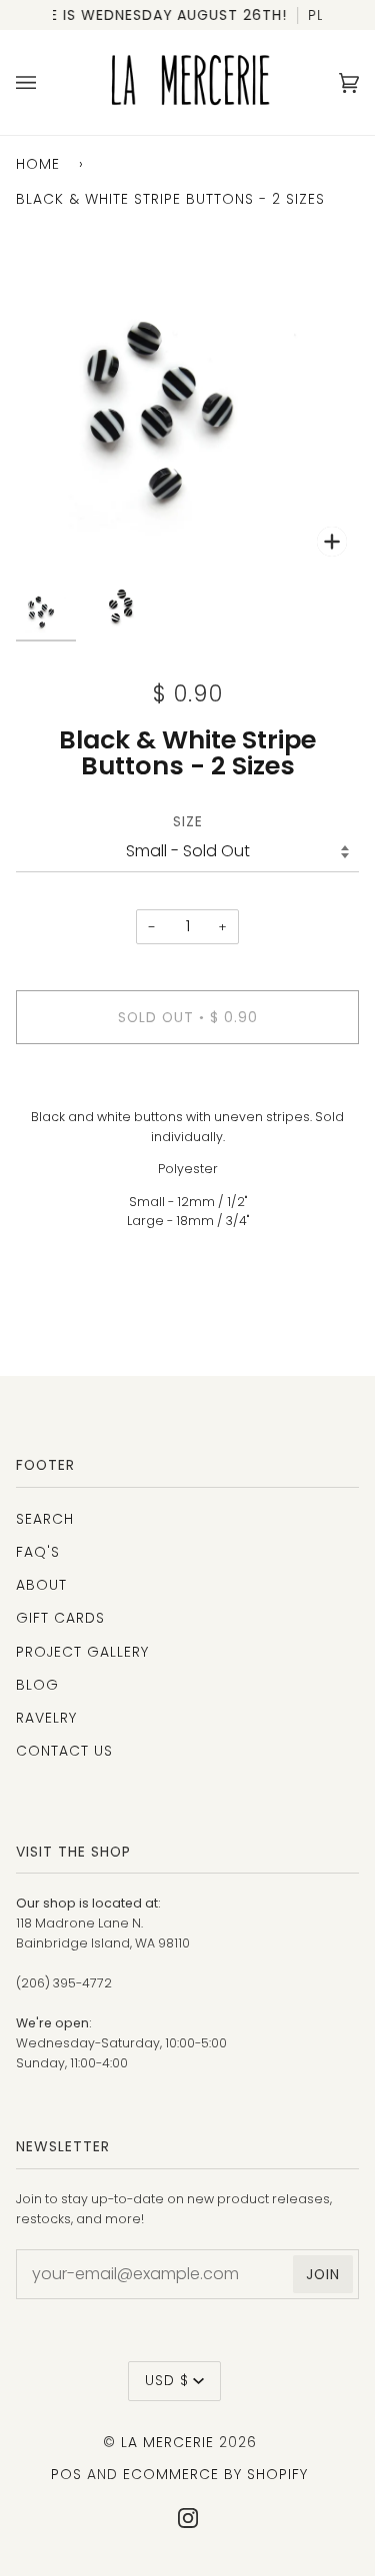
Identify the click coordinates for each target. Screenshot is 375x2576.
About (41, 1585)
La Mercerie (167, 2442)
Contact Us (64, 1751)
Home (38, 164)
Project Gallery (82, 1652)
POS (66, 2474)
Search (45, 1519)
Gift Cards (60, 1618)
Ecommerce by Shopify (215, 2474)
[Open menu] (46, 82)
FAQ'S (38, 1552)
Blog (37, 1685)
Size (188, 821)
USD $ (167, 2380)
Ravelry (46, 1718)
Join (323, 2274)
